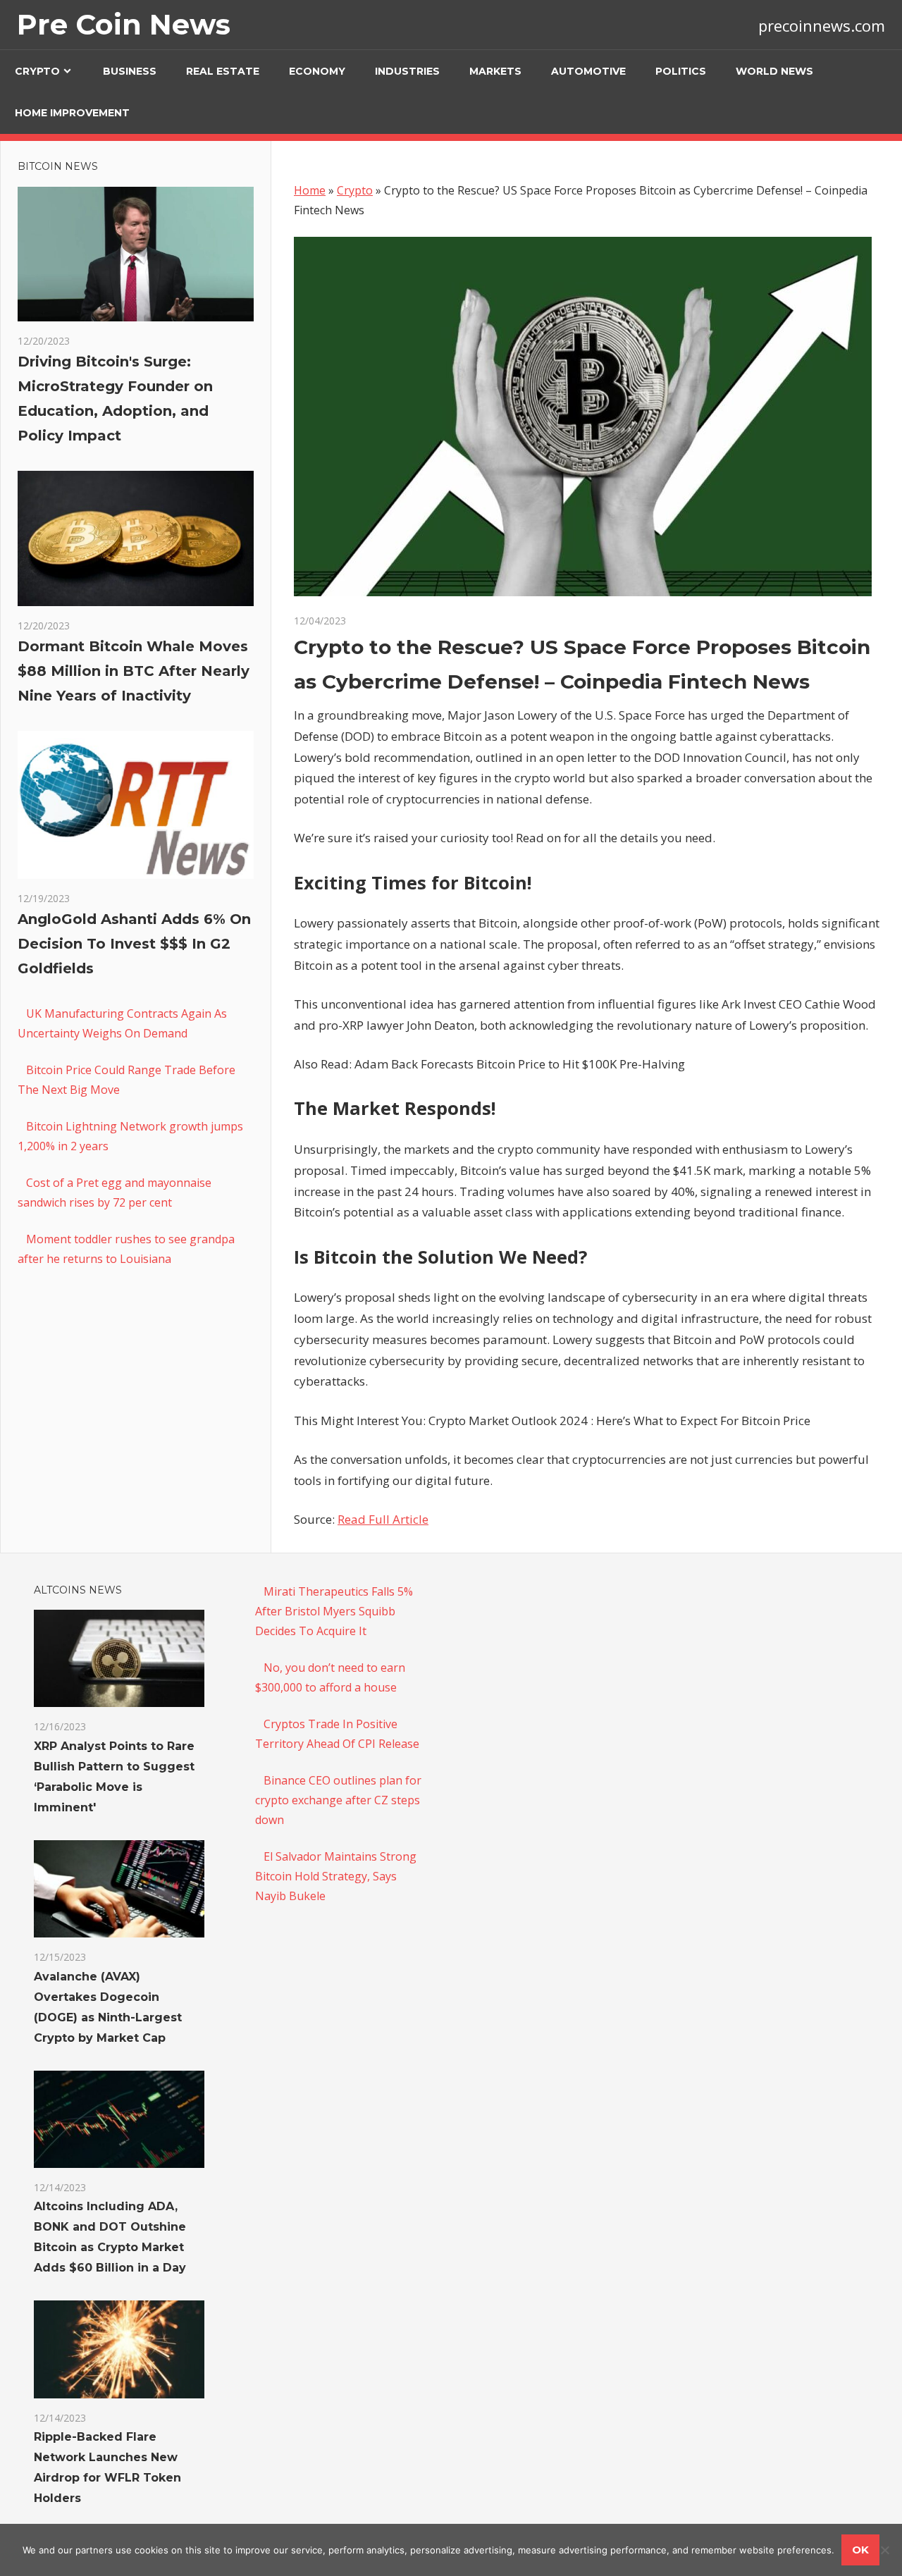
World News (774, 71)
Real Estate (223, 71)
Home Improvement (72, 113)
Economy (317, 71)
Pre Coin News (124, 24)
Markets (495, 71)
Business (130, 71)
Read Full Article (383, 1519)
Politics (681, 71)
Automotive (588, 71)
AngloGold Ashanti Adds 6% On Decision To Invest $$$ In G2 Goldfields (134, 944)
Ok (860, 2550)
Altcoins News (78, 1590)
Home (310, 190)
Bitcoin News (58, 166)
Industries (407, 71)
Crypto (37, 71)
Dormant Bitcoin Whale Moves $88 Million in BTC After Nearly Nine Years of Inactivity (134, 671)
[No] (884, 2550)
